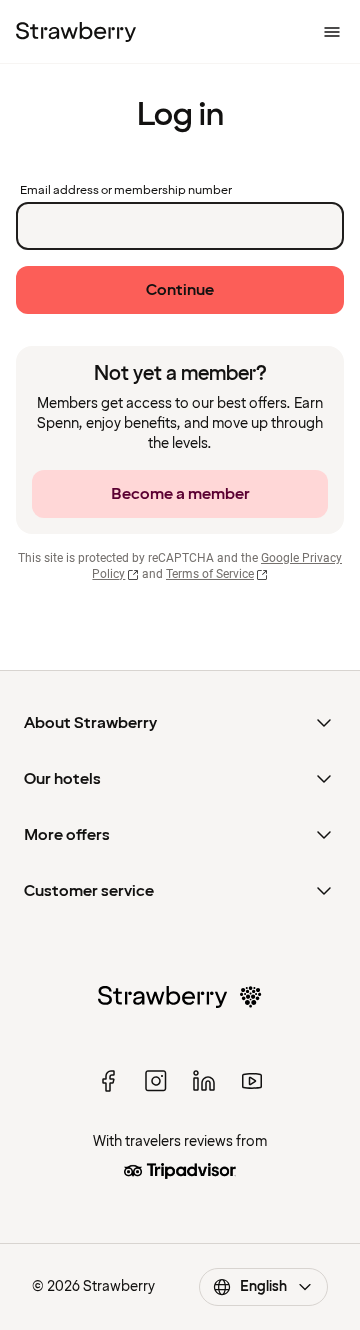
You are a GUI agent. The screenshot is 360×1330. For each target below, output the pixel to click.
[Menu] (332, 32)
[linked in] (204, 1081)
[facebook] (108, 1081)
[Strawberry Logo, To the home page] (76, 32)
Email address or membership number (126, 191)
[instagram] (156, 1081)
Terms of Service (210, 574)
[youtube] (252, 1081)
